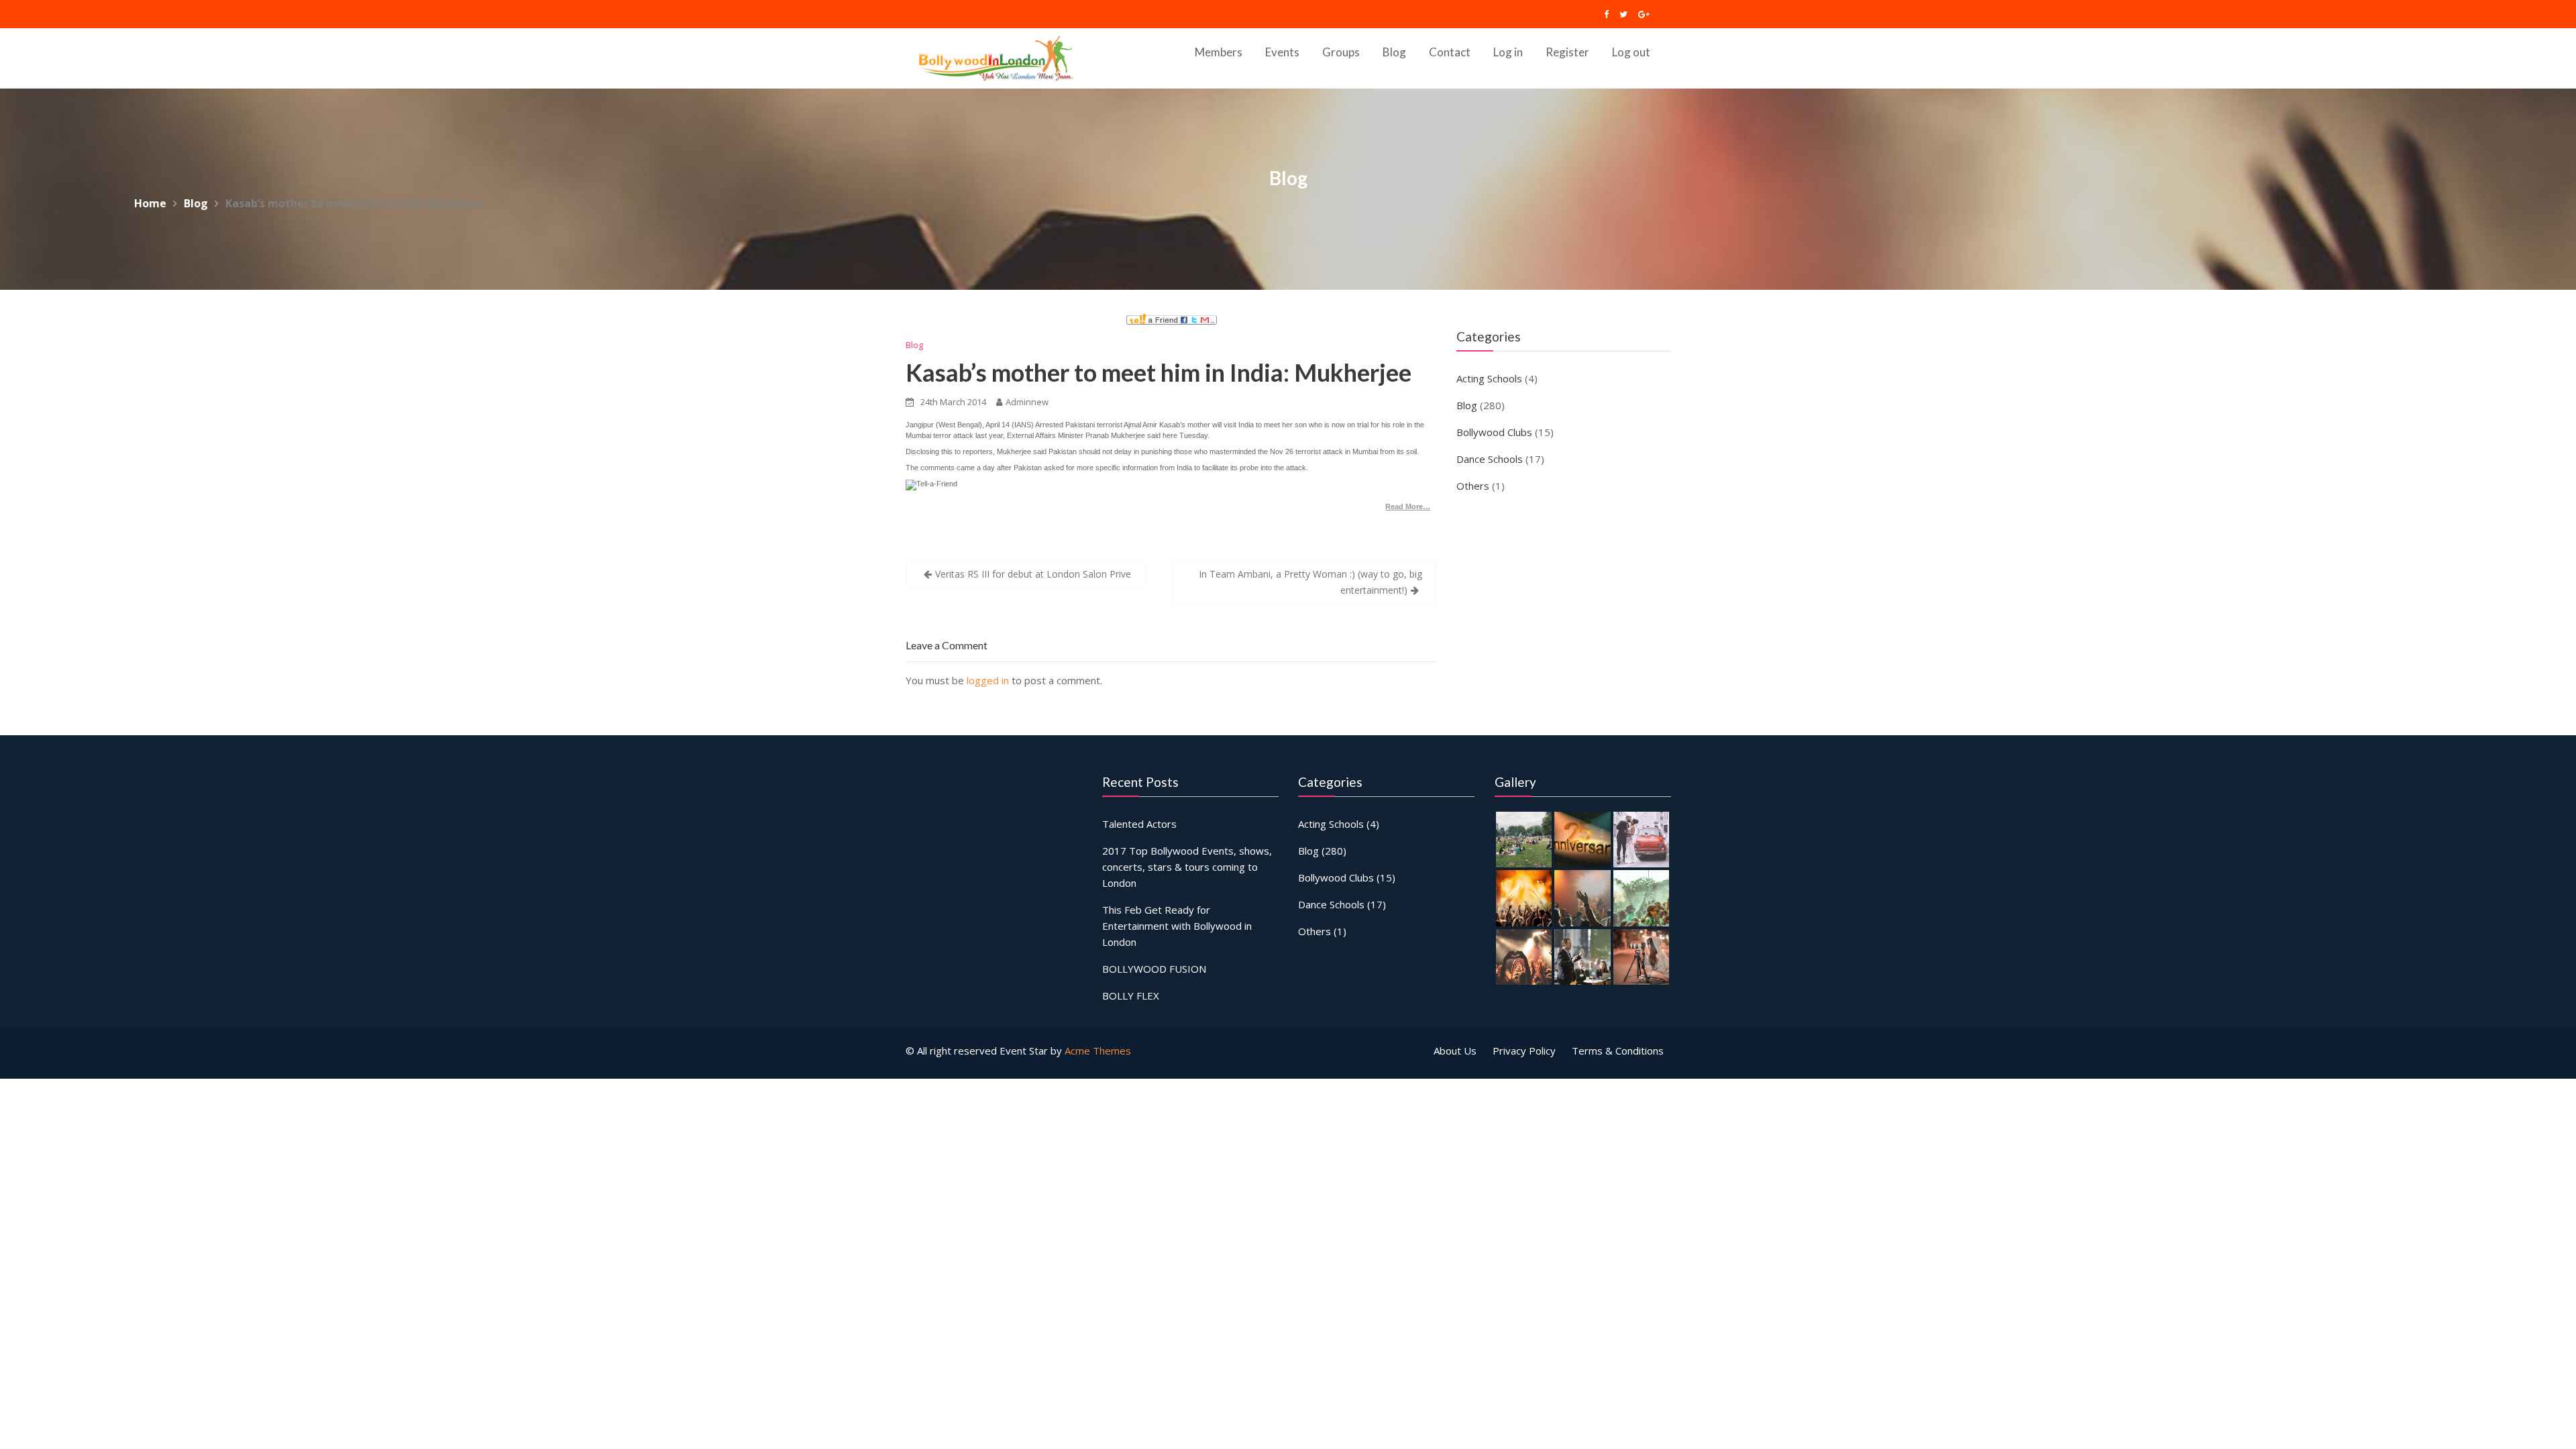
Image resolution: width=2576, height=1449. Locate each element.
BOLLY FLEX (1131, 996)
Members (1219, 52)
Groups (1341, 52)
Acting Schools (1489, 378)
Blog (1394, 52)
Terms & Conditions (1618, 1051)
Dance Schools (1490, 459)
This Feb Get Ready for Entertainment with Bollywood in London (1177, 926)
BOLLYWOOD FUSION (1154, 969)
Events (1282, 52)
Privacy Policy (1524, 1051)
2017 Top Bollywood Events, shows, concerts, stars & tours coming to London (1187, 867)
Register (1567, 52)
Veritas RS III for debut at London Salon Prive (1033, 574)
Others (1473, 486)
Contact (1450, 52)
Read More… (1408, 506)
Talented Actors (1139, 824)
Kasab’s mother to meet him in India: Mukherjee (1159, 372)
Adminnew (1027, 402)
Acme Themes (1098, 1051)
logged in (988, 680)
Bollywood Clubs (1494, 432)
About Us (1455, 1051)
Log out (1631, 52)
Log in (1508, 52)
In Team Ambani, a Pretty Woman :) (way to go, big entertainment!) (1310, 582)
